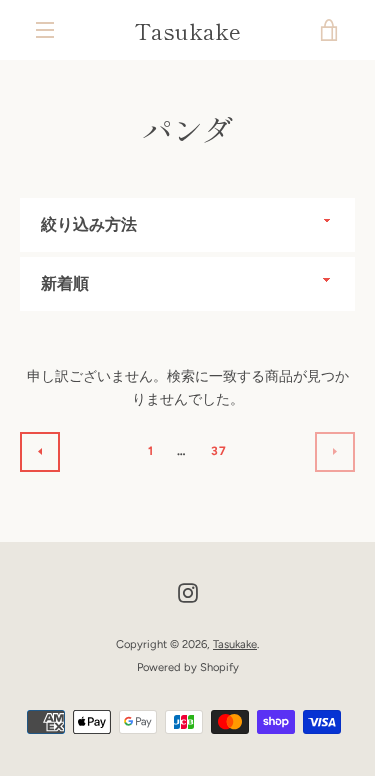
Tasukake (188, 30)
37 (219, 451)
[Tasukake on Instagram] (188, 592)
